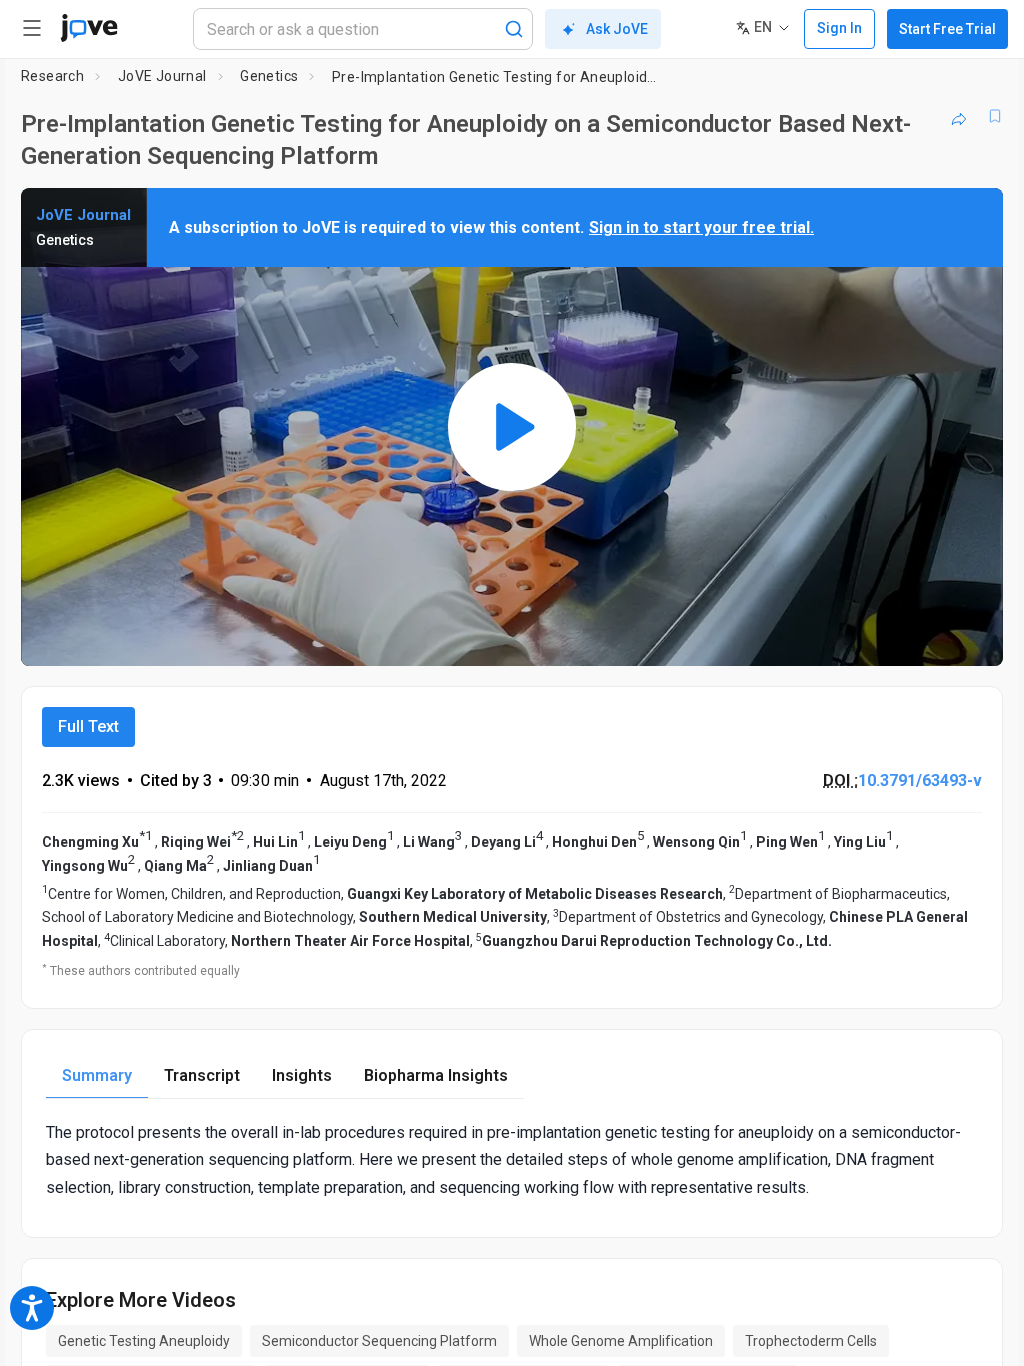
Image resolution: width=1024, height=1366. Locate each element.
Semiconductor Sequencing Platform (379, 1341)
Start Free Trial (947, 29)
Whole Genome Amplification (621, 1341)
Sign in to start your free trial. (701, 227)
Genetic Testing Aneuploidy (144, 1341)
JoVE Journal (162, 76)
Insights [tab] (302, 1075)
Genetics (269, 76)
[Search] (514, 29)
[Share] (959, 116)
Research (52, 76)
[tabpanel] (512, 1160)
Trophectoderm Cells (811, 1341)
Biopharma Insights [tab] (436, 1075)
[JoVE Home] (89, 28)
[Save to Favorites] (995, 116)
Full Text (88, 726)
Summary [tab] (97, 1075)
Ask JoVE (617, 29)
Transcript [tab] (202, 1075)
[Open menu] (32, 28)
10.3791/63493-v (920, 780)
